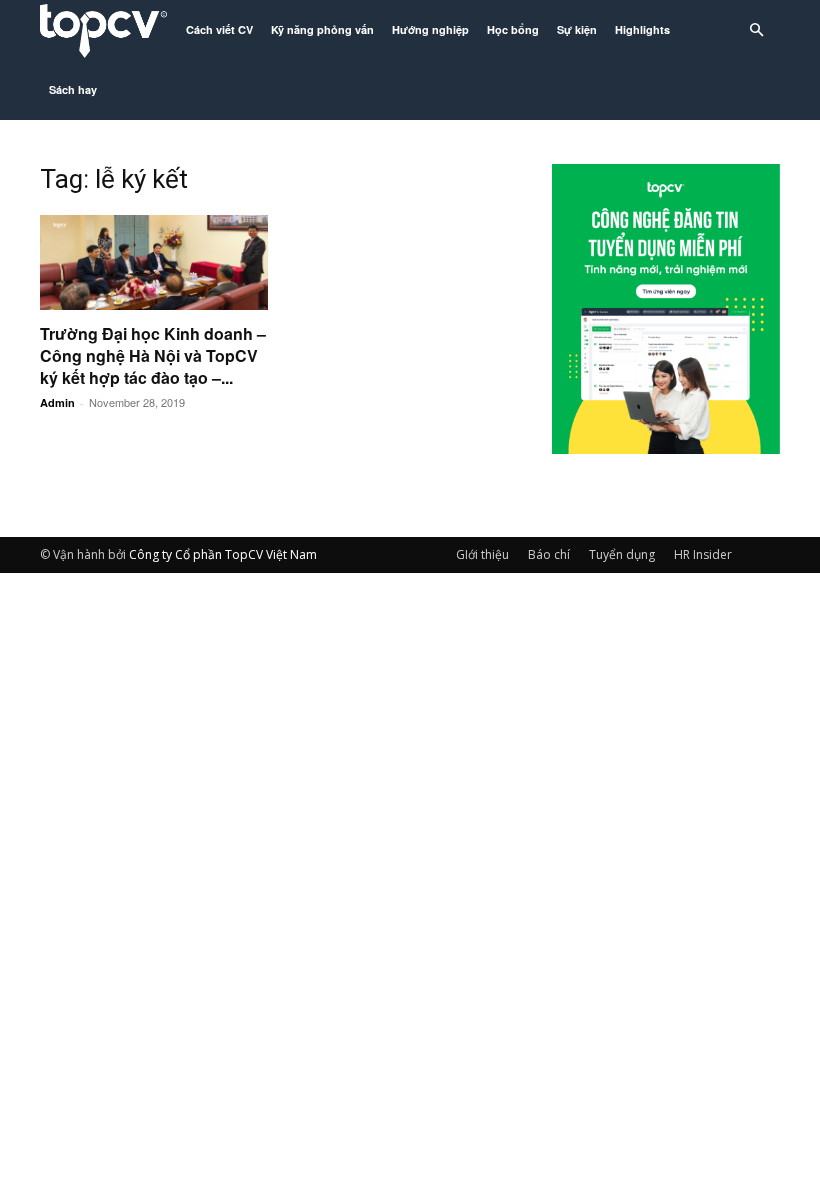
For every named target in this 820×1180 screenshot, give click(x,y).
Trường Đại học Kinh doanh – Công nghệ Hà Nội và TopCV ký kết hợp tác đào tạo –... (153, 355)
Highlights (642, 29)
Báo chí (549, 554)
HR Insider (703, 554)
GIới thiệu (482, 554)
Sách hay (73, 89)
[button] (756, 30)
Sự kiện (577, 29)
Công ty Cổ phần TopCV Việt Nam (223, 554)
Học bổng (513, 29)
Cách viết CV (219, 29)
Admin (57, 402)
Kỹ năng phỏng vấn (322, 29)
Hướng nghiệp (430, 29)
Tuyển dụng (622, 554)
